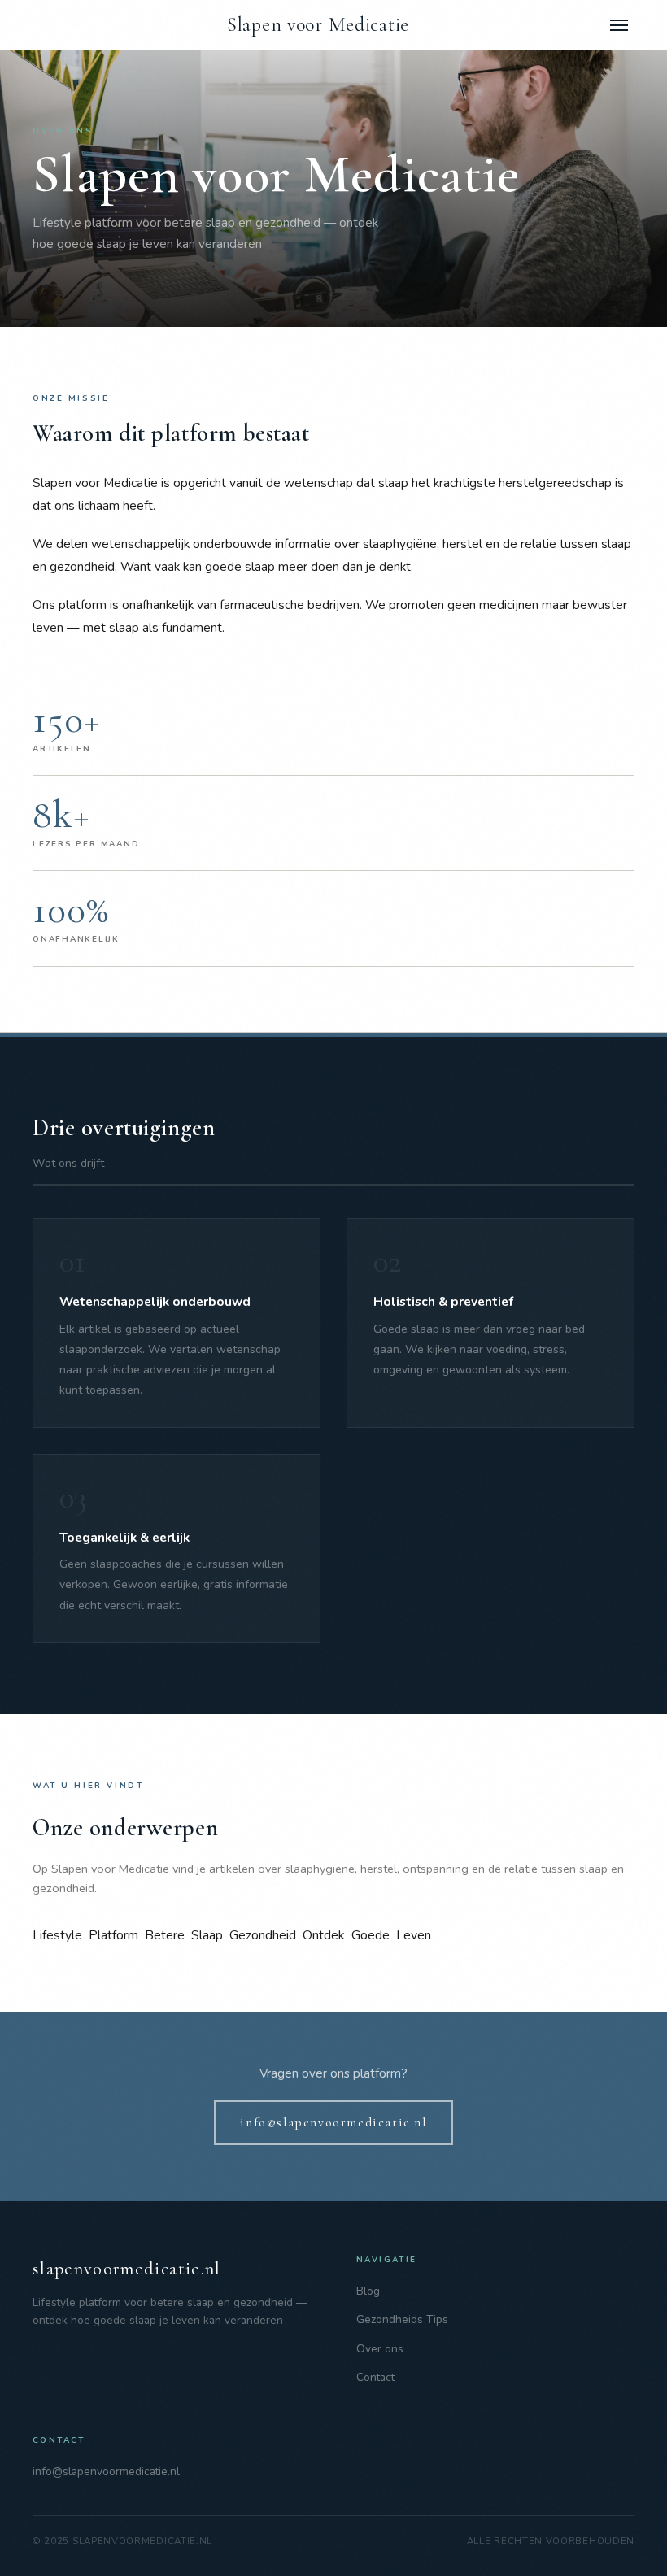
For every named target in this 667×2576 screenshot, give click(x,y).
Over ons (380, 2349)
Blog (368, 2291)
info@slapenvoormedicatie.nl (333, 2122)
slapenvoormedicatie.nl (127, 2268)
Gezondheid (263, 1935)
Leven (414, 1935)
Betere (165, 1935)
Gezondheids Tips (402, 2319)
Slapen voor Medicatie (318, 25)
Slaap (207, 1935)
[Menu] (619, 25)
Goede (371, 1935)
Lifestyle (57, 1935)
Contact (375, 2377)
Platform (113, 1935)
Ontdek (324, 1935)
